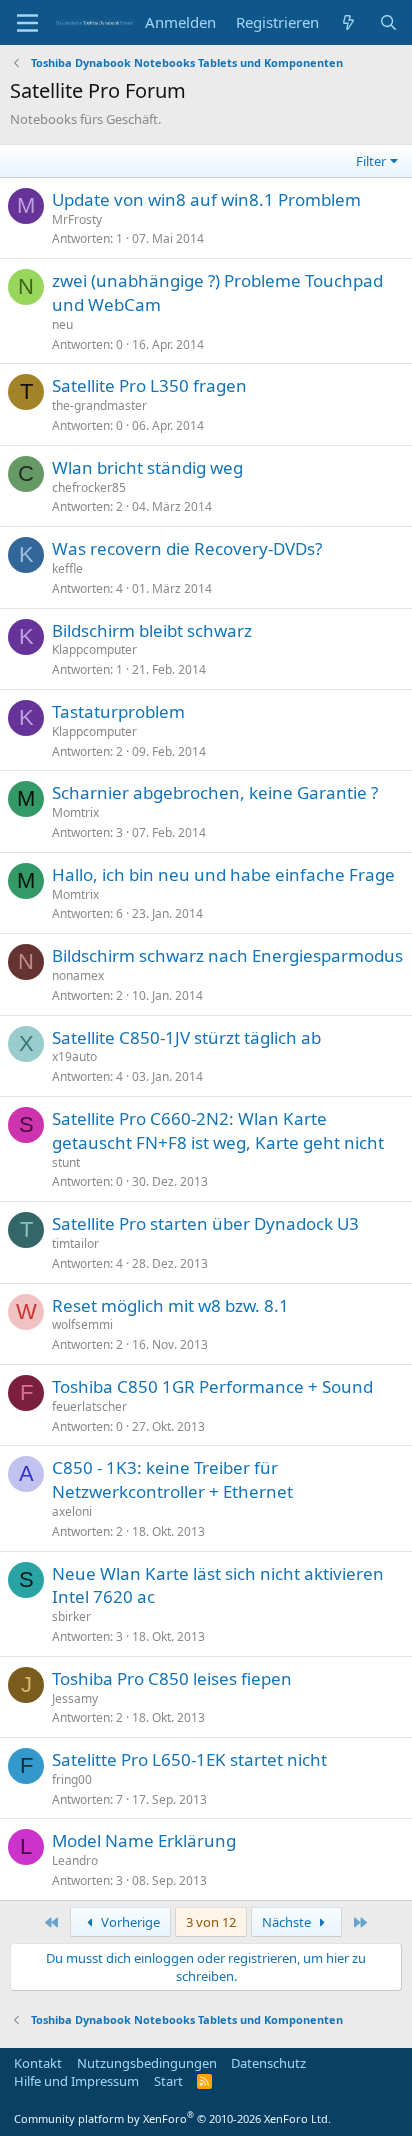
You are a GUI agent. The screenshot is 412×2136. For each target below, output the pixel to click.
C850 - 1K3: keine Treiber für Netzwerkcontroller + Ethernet (172, 1479)
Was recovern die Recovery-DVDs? (187, 548)
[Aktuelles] (348, 22)
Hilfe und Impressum (76, 2081)
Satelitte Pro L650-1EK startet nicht (189, 1759)
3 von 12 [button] (211, 1922)
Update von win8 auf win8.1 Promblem (206, 199)
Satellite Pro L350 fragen (149, 385)
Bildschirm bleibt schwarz (152, 630)
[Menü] (27, 23)
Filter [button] (371, 161)
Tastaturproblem (118, 711)
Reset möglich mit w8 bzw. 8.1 (170, 1305)
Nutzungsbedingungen (147, 2063)
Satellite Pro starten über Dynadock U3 (205, 1223)
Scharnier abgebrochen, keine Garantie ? (215, 792)
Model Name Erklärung (144, 1840)
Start (168, 2081)
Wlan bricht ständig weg (147, 467)
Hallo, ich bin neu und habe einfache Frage (223, 874)
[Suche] (388, 22)
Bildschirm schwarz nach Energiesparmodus (227, 955)
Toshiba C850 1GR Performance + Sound (212, 1386)
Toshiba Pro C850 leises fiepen (172, 1678)
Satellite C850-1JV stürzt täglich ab (186, 1037)
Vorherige (129, 1922)
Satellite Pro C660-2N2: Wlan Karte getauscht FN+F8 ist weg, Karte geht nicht (218, 1130)
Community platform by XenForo (172, 2118)
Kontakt (38, 2063)
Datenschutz (268, 2063)
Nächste (288, 1922)
